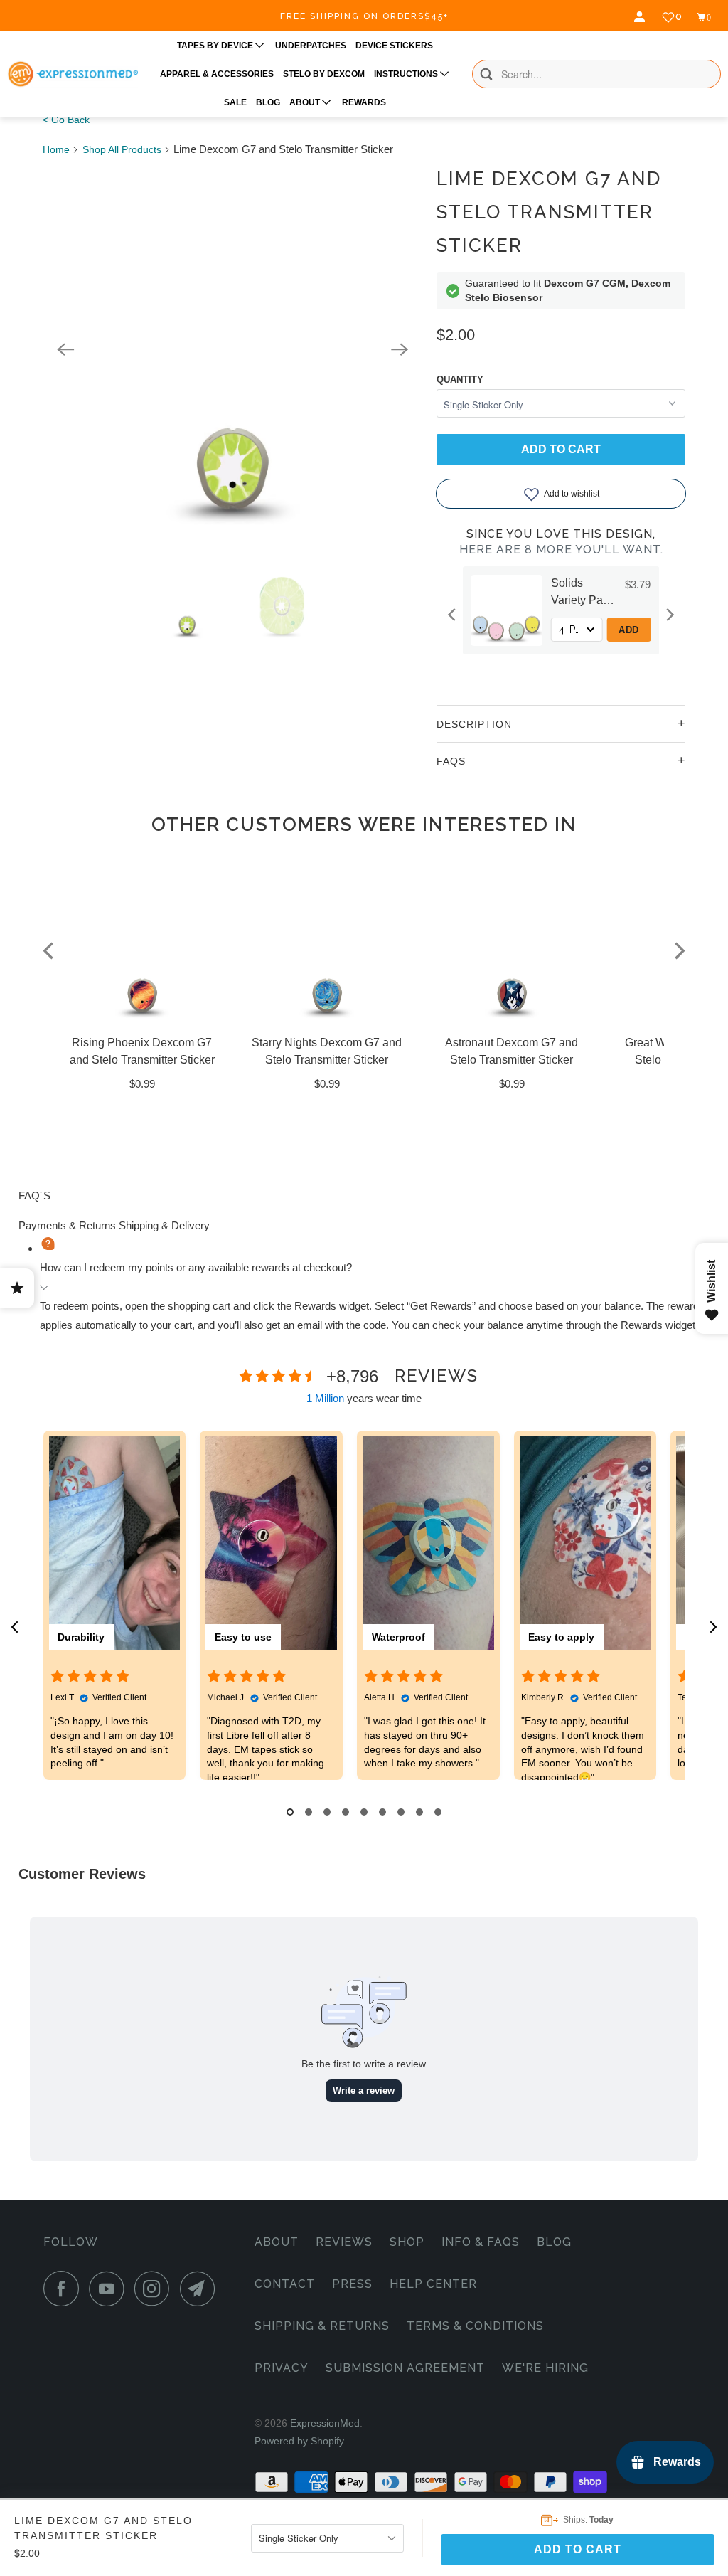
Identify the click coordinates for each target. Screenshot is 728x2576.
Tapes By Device (216, 46)
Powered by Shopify (299, 2441)
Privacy (282, 2368)
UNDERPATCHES (311, 46)
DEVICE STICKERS (394, 46)
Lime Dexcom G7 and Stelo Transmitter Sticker (549, 212)
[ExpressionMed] (73, 74)
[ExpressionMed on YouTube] (110, 2289)
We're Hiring (545, 2368)
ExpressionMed (325, 2423)
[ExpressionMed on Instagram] (156, 2289)
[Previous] (65, 349)
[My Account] (641, 17)
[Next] (400, 349)
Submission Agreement (405, 2368)
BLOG (268, 102)
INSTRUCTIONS (407, 74)
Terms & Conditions (475, 2326)
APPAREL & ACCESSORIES (217, 74)
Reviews (344, 2242)
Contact (285, 2284)
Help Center (433, 2284)
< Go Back (66, 120)
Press (352, 2284)
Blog (554, 2242)
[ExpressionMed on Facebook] (65, 2289)
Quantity (460, 380)
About (277, 2242)
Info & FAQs (481, 2242)
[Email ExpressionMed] (201, 2289)
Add (631, 630)
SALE (235, 102)
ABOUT (306, 102)
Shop (407, 2242)
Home (56, 149)
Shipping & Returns (322, 2326)
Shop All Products (122, 149)
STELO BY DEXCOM (324, 74)
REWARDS (364, 102)
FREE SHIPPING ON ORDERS (364, 16)
